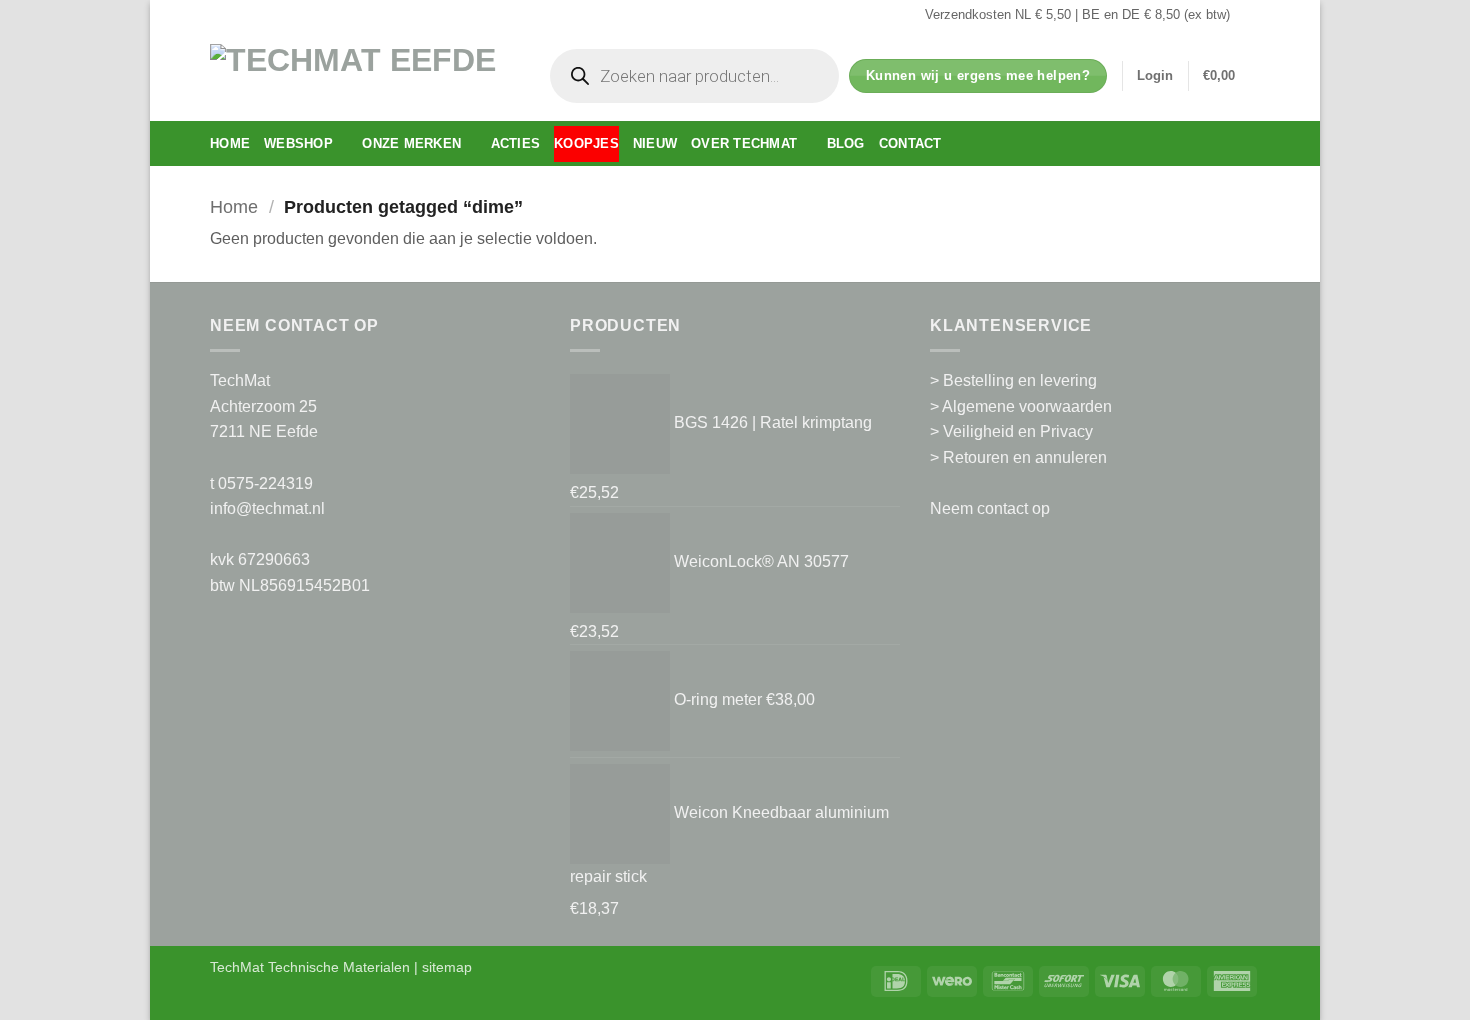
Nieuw (655, 143)
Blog (846, 143)
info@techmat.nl (267, 508)
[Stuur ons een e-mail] (1250, 15)
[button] (1155, 76)
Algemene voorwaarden (1027, 406)
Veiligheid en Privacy (1018, 431)
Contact (910, 143)
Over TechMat (744, 143)
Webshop (298, 143)
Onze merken (411, 143)
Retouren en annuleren (1025, 457)
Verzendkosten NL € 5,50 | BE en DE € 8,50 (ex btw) (1077, 14)
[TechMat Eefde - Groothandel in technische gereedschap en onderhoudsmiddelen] (360, 75)
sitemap (447, 967)
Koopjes (586, 143)
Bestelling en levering (1020, 380)
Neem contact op (990, 508)
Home (230, 143)
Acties (516, 143)
